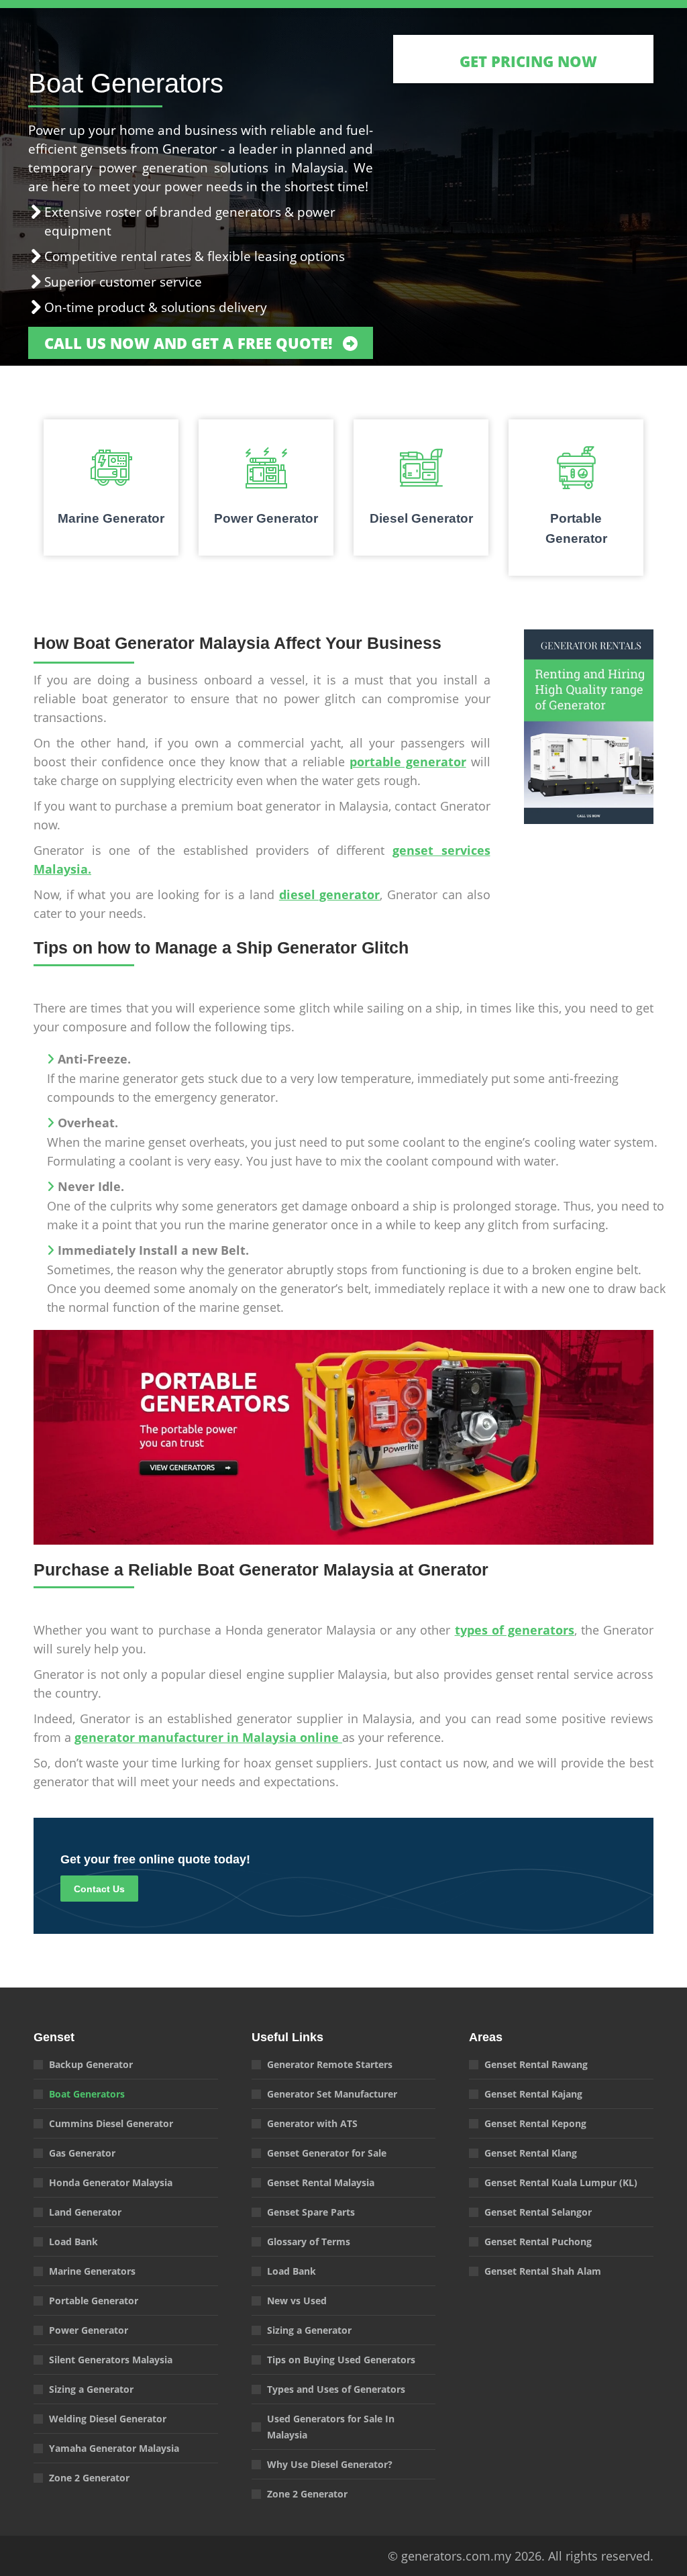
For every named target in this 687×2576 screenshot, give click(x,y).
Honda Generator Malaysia (111, 2182)
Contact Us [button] (99, 1889)
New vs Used (297, 2301)
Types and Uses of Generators (336, 2389)
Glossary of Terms (309, 2242)
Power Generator (89, 2330)
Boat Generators (87, 2094)
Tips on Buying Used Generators (341, 2360)
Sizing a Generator (91, 2389)
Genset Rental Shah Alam (543, 2271)
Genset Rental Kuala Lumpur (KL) (561, 2182)
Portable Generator (94, 2301)
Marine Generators (92, 2271)
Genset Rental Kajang (533, 2094)
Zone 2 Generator (89, 2478)
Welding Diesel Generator (108, 2419)
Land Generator (85, 2212)
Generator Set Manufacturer (332, 2094)
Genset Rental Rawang (536, 2064)
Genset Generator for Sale (327, 2153)
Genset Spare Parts (311, 2212)
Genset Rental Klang (531, 2153)
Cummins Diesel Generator (111, 2123)
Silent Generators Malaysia (111, 2360)
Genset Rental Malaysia (321, 2182)
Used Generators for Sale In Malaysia (331, 2427)
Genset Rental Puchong (538, 2242)
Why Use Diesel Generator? (330, 2464)
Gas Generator (82, 2153)
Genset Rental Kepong (535, 2123)
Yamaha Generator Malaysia (114, 2448)
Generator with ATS (312, 2123)
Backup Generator (91, 2064)
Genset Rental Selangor (538, 2212)
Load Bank (73, 2242)
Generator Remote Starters (330, 2064)
